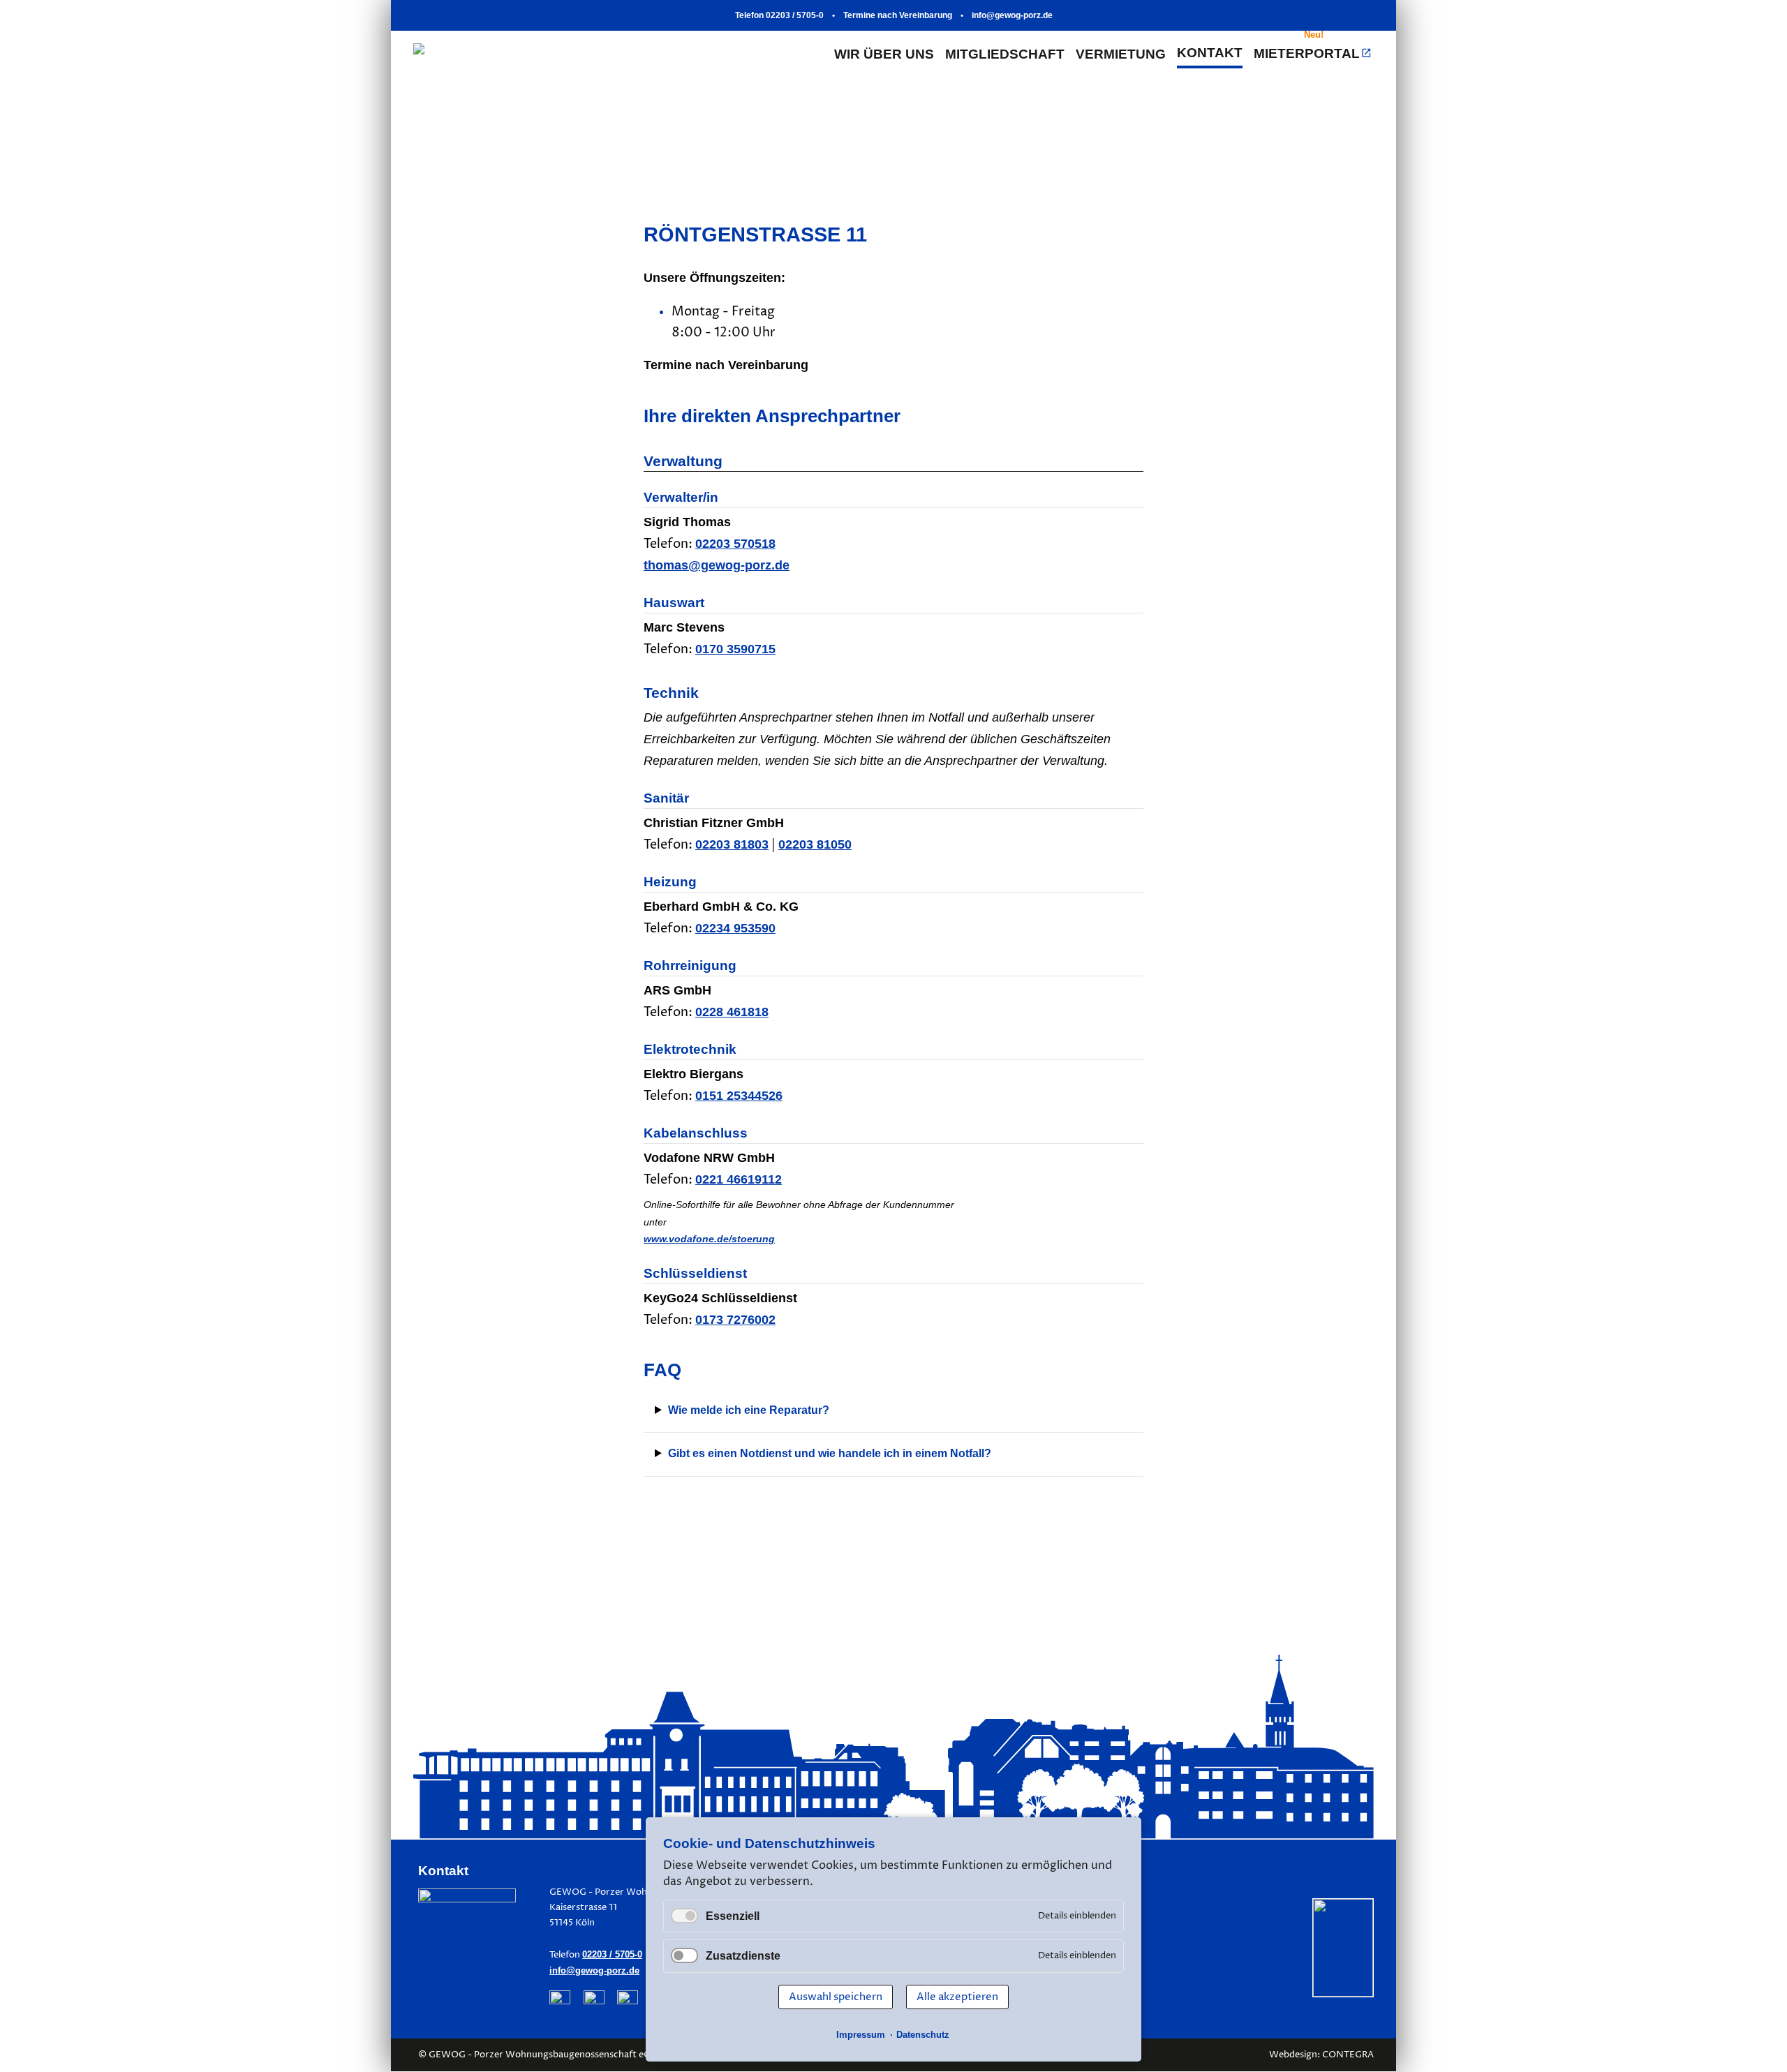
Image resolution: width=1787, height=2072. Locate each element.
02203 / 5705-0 (612, 1954)
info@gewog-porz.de (594, 1970)
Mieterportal (1307, 54)
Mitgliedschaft (1005, 54)
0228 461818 (732, 1012)
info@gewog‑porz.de (1012, 15)
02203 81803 (732, 844)
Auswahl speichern (836, 1997)
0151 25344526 (739, 1096)
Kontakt (1210, 53)
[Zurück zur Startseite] (575, 54)
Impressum (861, 2035)
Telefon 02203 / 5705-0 (779, 15)
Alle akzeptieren (957, 1997)
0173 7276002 (735, 1320)
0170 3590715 (735, 649)
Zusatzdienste (743, 1956)
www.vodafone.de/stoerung (709, 1239)
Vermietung (1121, 54)
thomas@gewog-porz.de (717, 565)
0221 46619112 (739, 1179)
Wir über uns (884, 54)
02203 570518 (735, 544)
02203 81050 (815, 844)
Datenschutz (923, 2035)
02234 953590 (735, 928)
